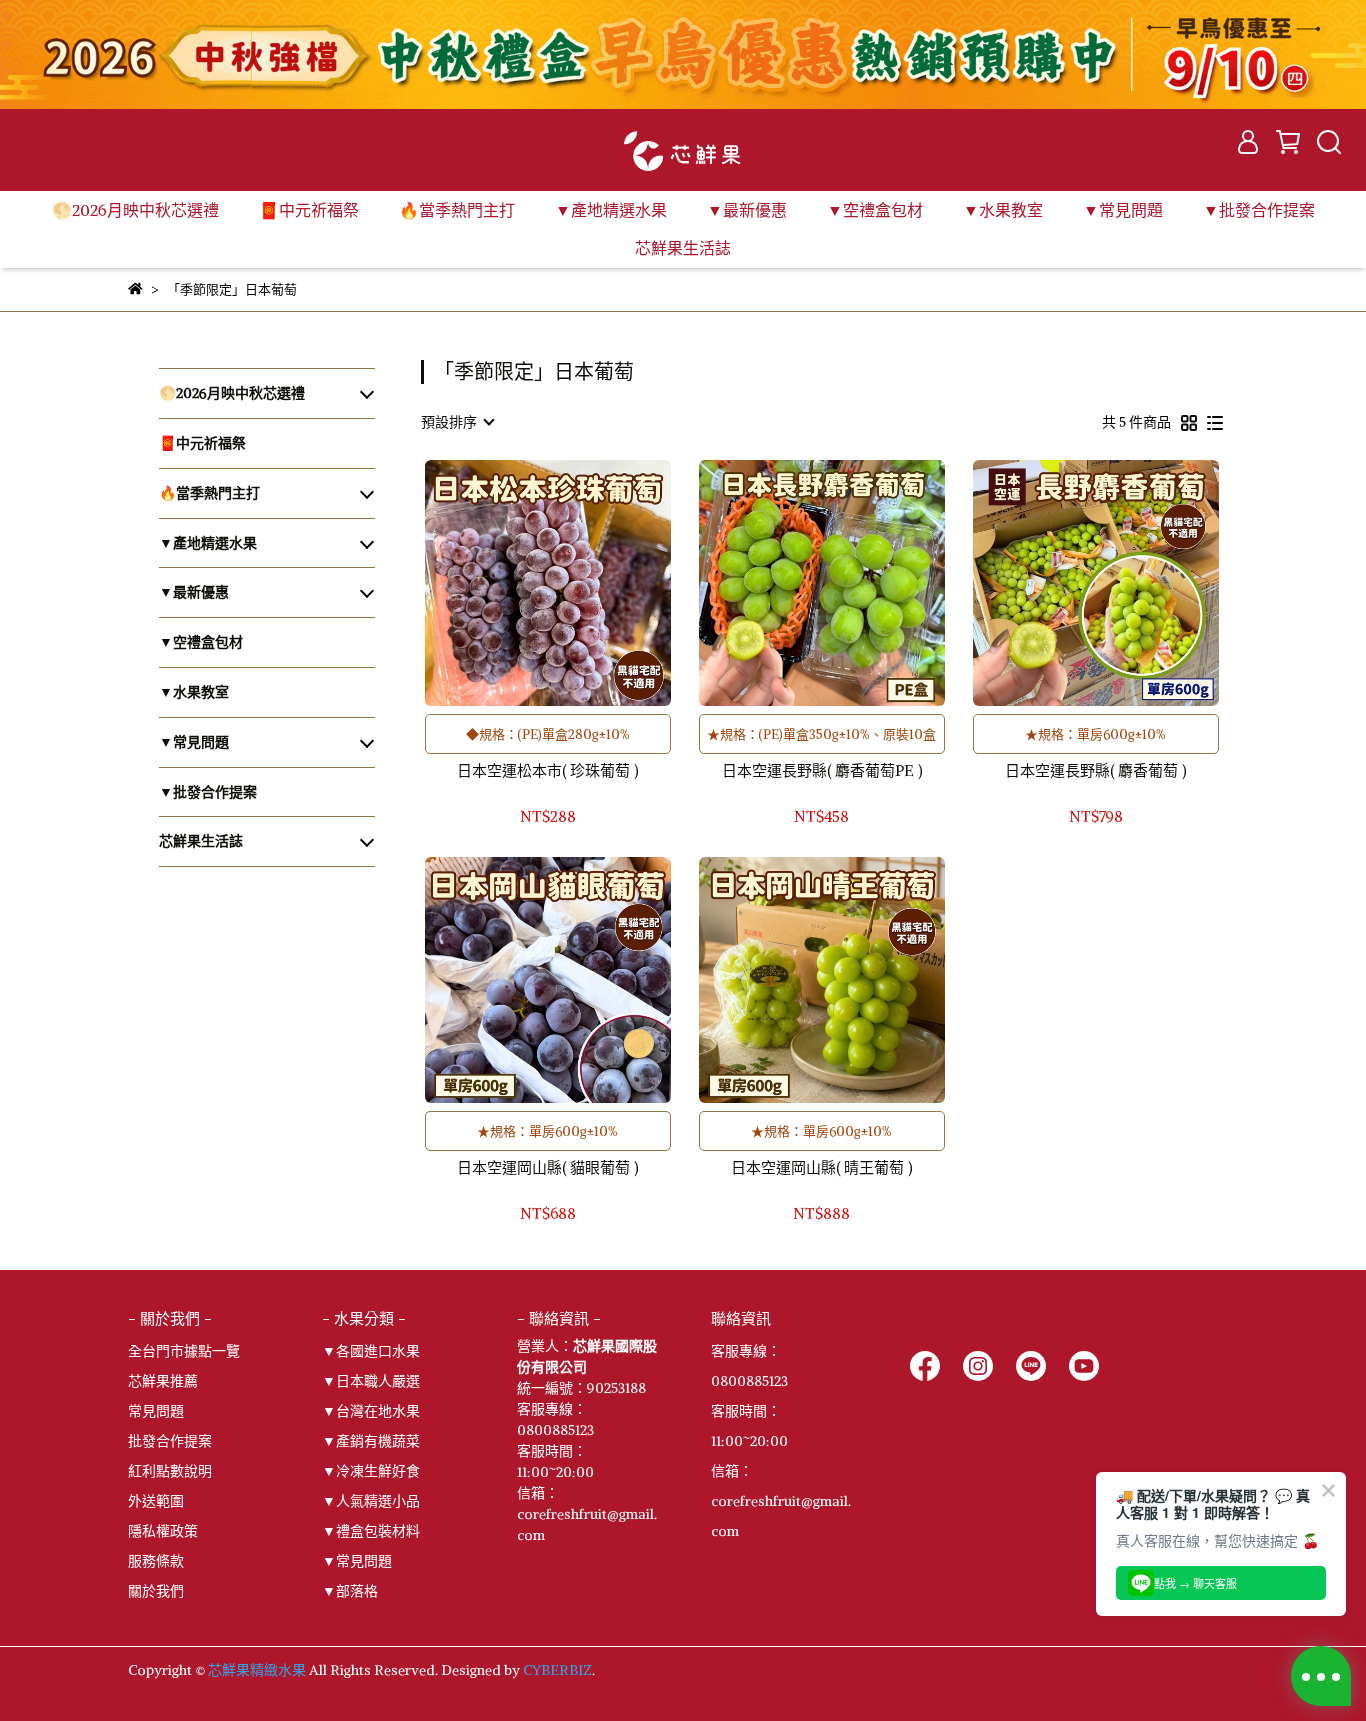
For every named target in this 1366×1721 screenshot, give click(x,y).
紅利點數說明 (170, 1471)
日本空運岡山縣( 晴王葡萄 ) (821, 1168)
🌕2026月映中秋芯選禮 (135, 210)
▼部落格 (350, 1591)
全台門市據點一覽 (184, 1351)
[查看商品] (519, 583)
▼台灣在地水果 (371, 1411)
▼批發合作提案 (1259, 210)
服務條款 (156, 1561)
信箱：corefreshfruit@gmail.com (781, 1501)
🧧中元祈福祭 (309, 210)
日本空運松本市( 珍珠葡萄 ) (547, 771)
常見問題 (156, 1411)
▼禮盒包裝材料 (371, 1531)
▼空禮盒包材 (875, 210)
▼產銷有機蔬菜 (371, 1441)
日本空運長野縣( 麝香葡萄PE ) (822, 771)
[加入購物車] (576, 583)
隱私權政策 (163, 1531)
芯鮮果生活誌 (683, 248)
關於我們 (156, 1591)
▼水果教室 (1003, 210)
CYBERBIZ (557, 1670)
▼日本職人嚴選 (371, 1381)
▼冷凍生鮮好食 (371, 1471)
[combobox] (457, 422)
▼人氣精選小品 (371, 1501)
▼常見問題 (357, 1561)
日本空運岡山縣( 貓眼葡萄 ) (547, 1168)
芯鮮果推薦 (163, 1381)
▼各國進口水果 (371, 1351)
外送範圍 (156, 1501)
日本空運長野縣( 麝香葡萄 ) (1095, 771)
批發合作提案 (170, 1441)
